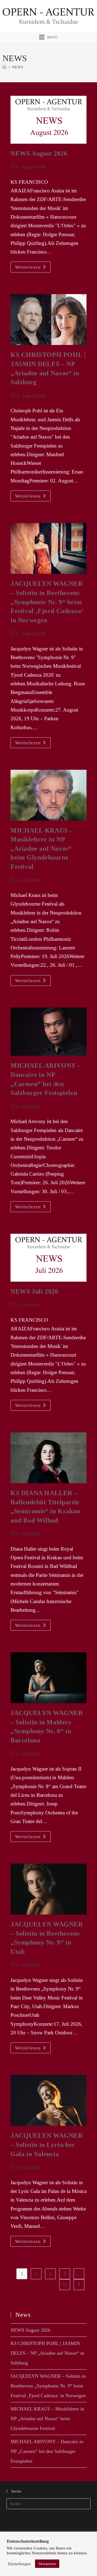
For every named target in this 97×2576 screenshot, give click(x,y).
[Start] (4, 67)
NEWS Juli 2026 (34, 1291)
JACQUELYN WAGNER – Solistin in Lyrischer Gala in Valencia (47, 2145)
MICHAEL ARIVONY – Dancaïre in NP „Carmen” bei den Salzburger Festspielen (47, 2451)
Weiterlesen (33, 268)
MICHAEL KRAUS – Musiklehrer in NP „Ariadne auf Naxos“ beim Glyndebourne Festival (42, 848)
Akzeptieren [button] (47, 2564)
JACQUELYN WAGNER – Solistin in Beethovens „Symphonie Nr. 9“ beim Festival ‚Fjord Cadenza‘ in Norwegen (47, 602)
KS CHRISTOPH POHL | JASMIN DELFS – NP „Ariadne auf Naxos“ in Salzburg (47, 2353)
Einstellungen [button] (20, 2564)
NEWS (18, 67)
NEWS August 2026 (39, 153)
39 (65, 2285)
